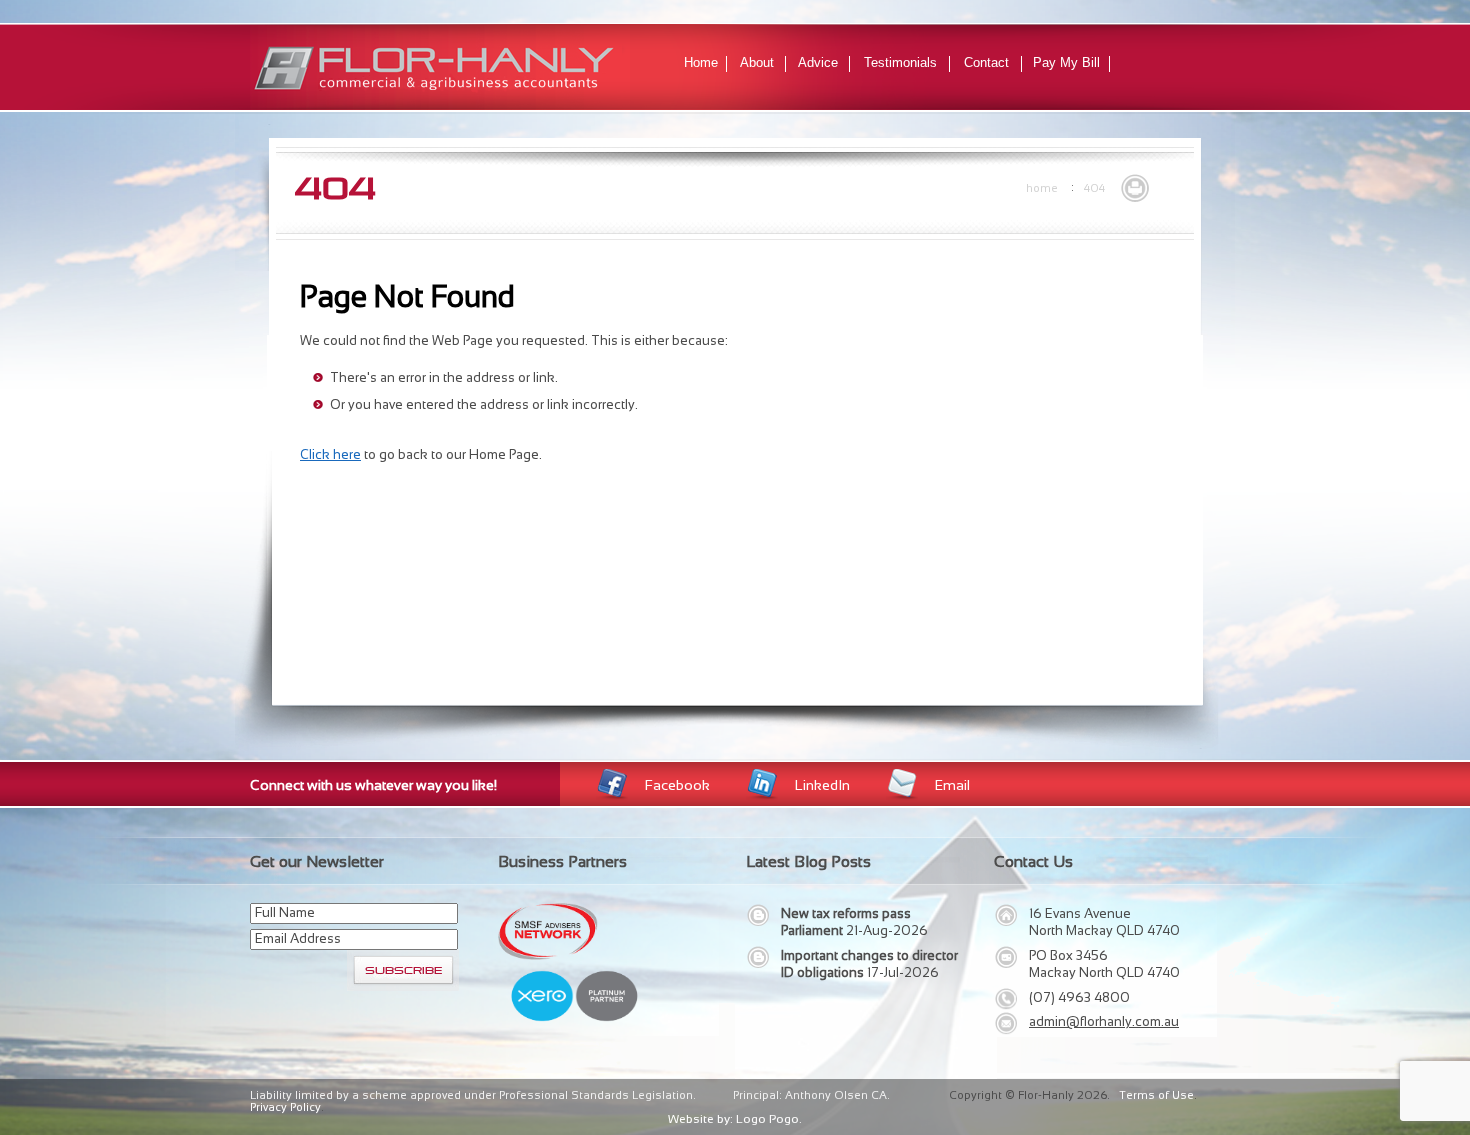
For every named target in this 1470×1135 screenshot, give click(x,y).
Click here (330, 454)
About (757, 62)
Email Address (298, 938)
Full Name (285, 912)
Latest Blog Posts (808, 861)
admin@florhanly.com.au (1104, 1021)
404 (1094, 188)
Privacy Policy (285, 1107)
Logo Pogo (767, 1119)
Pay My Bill (1066, 62)
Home (701, 62)
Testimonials (900, 62)
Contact (986, 62)
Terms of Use (1156, 1095)
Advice (818, 62)
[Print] (1135, 186)
